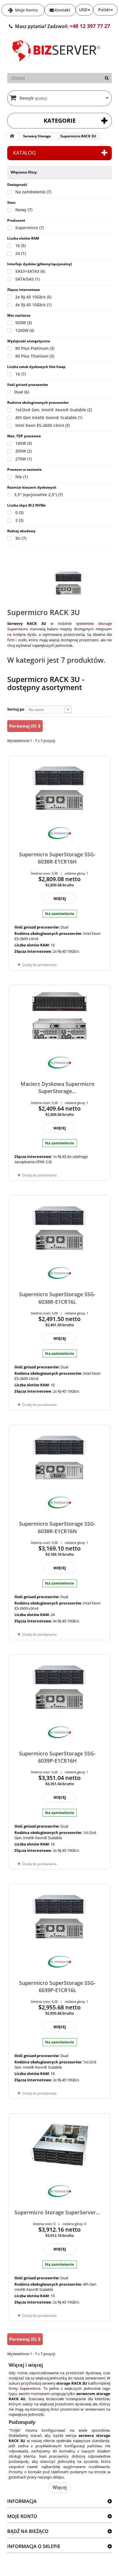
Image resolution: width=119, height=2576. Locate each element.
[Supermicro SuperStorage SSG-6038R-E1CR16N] (59, 1456)
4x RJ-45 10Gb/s (33, 305)
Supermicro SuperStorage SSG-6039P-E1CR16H (57, 1757)
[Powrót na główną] (12, 136)
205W (24, 451)
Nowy (24, 210)
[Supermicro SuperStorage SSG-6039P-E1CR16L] (59, 1915)
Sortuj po (16, 709)
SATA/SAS (27, 279)
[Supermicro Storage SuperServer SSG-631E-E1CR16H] (59, 2145)
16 (21, 245)
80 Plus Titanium (35, 356)
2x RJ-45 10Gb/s (33, 297)
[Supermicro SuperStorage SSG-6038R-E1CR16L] (59, 1227)
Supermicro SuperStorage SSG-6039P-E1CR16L (57, 1986)
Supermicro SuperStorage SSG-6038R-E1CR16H (57, 858)
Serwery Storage (37, 136)
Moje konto (26, 10)
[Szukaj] (107, 78)
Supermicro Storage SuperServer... (57, 2212)
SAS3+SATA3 (30, 271)
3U (21, 538)
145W (24, 443)
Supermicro (30, 228)
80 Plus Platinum (35, 348)
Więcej (60, 2487)
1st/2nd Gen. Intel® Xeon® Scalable (54, 410)
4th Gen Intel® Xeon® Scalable (49, 417)
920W (24, 323)
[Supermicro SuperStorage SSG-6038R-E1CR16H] (59, 787)
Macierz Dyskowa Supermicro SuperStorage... (57, 1087)
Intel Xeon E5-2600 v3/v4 (42, 425)
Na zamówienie (33, 192)
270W (24, 459)
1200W (25, 330)
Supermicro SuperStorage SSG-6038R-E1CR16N (57, 1527)
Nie (22, 477)
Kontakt (63, 10)
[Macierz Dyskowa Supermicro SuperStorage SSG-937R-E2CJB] (59, 1016)
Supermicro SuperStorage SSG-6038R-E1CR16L (57, 1298)
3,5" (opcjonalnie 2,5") (38, 495)
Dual (22, 392)
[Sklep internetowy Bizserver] (56, 64)
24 (21, 253)
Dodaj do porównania (39, 965)
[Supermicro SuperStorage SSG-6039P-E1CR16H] (59, 1686)
